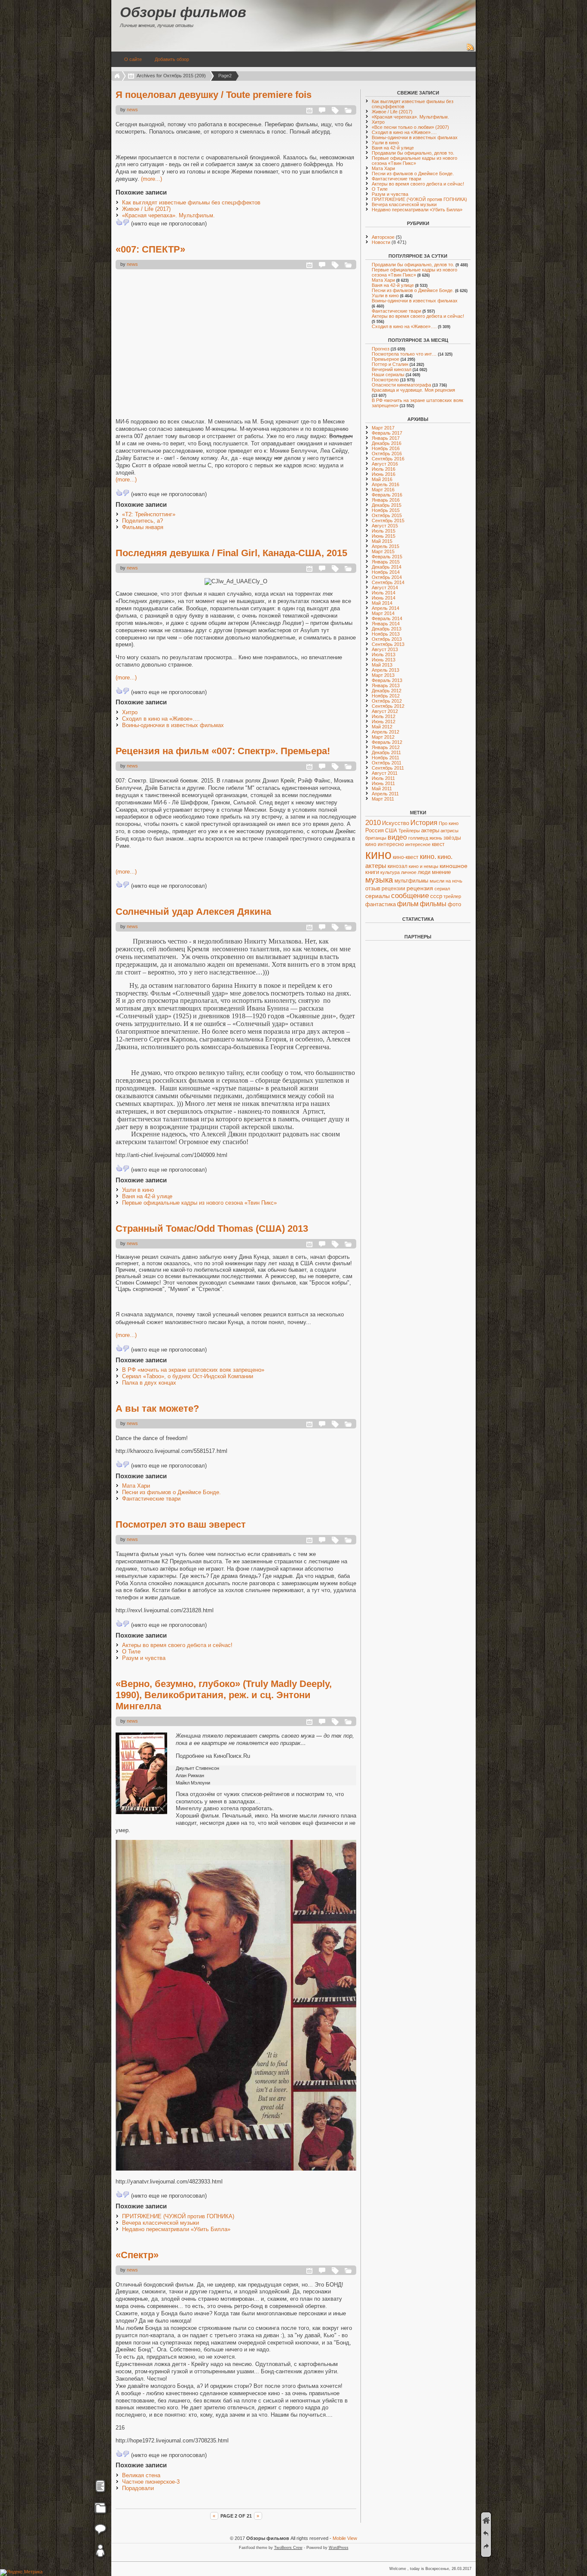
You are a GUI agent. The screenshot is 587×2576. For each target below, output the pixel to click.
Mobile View (345, 2538)
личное (409, 872)
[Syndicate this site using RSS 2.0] (471, 50)
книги (372, 872)
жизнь (436, 838)
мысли (437, 881)
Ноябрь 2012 (386, 696)
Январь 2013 (386, 685)
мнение (441, 872)
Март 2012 (383, 737)
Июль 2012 (384, 716)
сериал (442, 889)
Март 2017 (383, 428)
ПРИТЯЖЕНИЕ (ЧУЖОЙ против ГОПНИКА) (178, 2216)
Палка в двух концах (149, 1383)
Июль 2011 (383, 778)
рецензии (393, 889)
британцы (376, 838)
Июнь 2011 (383, 783)
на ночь (454, 881)
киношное (454, 866)
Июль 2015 (384, 531)
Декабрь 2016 (387, 443)
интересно (391, 844)
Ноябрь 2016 (386, 448)
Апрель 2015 (385, 546)
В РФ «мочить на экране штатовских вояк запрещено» (193, 1370)
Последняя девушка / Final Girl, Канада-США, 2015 (231, 553)
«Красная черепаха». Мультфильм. (168, 215)
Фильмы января (143, 527)
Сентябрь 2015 (388, 521)
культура (390, 872)
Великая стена (141, 2475)
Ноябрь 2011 (385, 758)
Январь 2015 (386, 562)
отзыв (373, 888)
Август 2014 (385, 588)
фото (454, 904)
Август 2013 (385, 649)
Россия (375, 830)
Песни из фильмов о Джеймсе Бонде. (171, 1492)
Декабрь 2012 (387, 691)
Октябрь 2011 (387, 763)
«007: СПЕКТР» (150, 249)
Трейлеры (409, 831)
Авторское (383, 237)
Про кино (449, 823)
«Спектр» (137, 2255)
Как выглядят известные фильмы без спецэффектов (191, 202)
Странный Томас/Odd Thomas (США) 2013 (212, 1229)
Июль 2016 (384, 469)
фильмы (433, 904)
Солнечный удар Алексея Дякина (193, 912)
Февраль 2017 (387, 433)
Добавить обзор (172, 59)
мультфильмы (411, 881)
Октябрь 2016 (387, 454)
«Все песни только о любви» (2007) (410, 127)
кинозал (397, 866)
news (132, 110)
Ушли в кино (138, 1190)
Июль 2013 (384, 655)
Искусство (396, 823)
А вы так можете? (157, 1408)
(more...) (151, 179)
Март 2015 (383, 551)
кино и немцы (423, 866)
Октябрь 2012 (387, 701)
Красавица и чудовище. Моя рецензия (413, 390)
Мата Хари (136, 1486)
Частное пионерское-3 (151, 2482)
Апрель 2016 (385, 484)
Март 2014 (383, 613)
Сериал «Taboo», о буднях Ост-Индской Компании (188, 1376)
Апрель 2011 (385, 794)
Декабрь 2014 (387, 567)
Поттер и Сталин (390, 364)
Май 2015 (382, 541)
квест (438, 844)
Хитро (130, 712)
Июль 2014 (384, 593)
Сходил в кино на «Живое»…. (161, 719)
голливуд (418, 838)
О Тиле (131, 1652)
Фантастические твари (151, 1499)
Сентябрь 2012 (388, 706)
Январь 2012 (386, 747)
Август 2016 (385, 464)
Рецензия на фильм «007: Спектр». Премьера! (223, 751)
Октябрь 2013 (387, 639)
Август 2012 (385, 711)
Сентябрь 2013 (388, 644)
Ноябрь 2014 (386, 572)
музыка (379, 880)
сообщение (410, 896)
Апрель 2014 (385, 608)
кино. (428, 857)
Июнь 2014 (384, 598)
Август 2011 (385, 773)
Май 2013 (382, 665)
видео (397, 837)
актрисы (449, 831)
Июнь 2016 (384, 474)
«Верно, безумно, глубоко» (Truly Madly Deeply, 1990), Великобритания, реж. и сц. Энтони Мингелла (224, 1695)
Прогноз (381, 349)
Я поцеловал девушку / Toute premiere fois (214, 95)
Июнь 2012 (384, 722)
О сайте (133, 59)
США (391, 831)
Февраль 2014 (387, 618)
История (424, 823)
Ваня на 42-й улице (147, 1196)
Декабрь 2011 (386, 752)
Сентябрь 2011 (388, 768)
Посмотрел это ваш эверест (181, 1524)
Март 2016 (383, 490)
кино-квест (406, 857)
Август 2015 (385, 526)
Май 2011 (382, 789)
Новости (381, 242)
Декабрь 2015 (387, 505)
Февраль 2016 (387, 495)
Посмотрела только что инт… (404, 354)
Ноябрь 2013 (386, 634)
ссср (436, 896)
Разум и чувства (144, 1658)
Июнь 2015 (384, 536)
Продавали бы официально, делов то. (413, 153)
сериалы (378, 896)
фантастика (381, 904)
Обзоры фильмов (183, 12)
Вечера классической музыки (161, 2223)
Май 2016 (382, 479)
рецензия (420, 888)
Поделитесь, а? (142, 521)
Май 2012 (382, 727)
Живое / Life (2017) (146, 209)
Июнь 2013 (384, 660)
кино (378, 854)
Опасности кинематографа (401, 385)
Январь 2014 (386, 624)
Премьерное (385, 359)
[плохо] (126, 222)
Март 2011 (383, 799)
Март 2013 (383, 675)
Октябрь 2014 (387, 577)
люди (424, 872)
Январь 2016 (386, 500)
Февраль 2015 (387, 557)
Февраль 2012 (387, 742)
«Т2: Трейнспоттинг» (149, 514)
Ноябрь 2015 (386, 510)
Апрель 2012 (385, 732)
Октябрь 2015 (387, 515)
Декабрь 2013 (387, 629)
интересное (418, 844)
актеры (430, 830)
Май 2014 (382, 603)
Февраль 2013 (387, 680)
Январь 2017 (386, 438)
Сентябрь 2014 (388, 582)
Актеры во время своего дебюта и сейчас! (177, 1645)
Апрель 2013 (385, 670)
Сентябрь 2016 (388, 459)
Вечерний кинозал (391, 369)
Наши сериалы (388, 375)
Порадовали (138, 2488)
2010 (373, 823)
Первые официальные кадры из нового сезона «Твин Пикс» (199, 1203)
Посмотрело (385, 380)
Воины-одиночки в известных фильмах (173, 725)
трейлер (452, 896)
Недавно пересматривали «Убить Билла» (176, 2229)
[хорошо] (119, 222)
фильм (408, 904)
